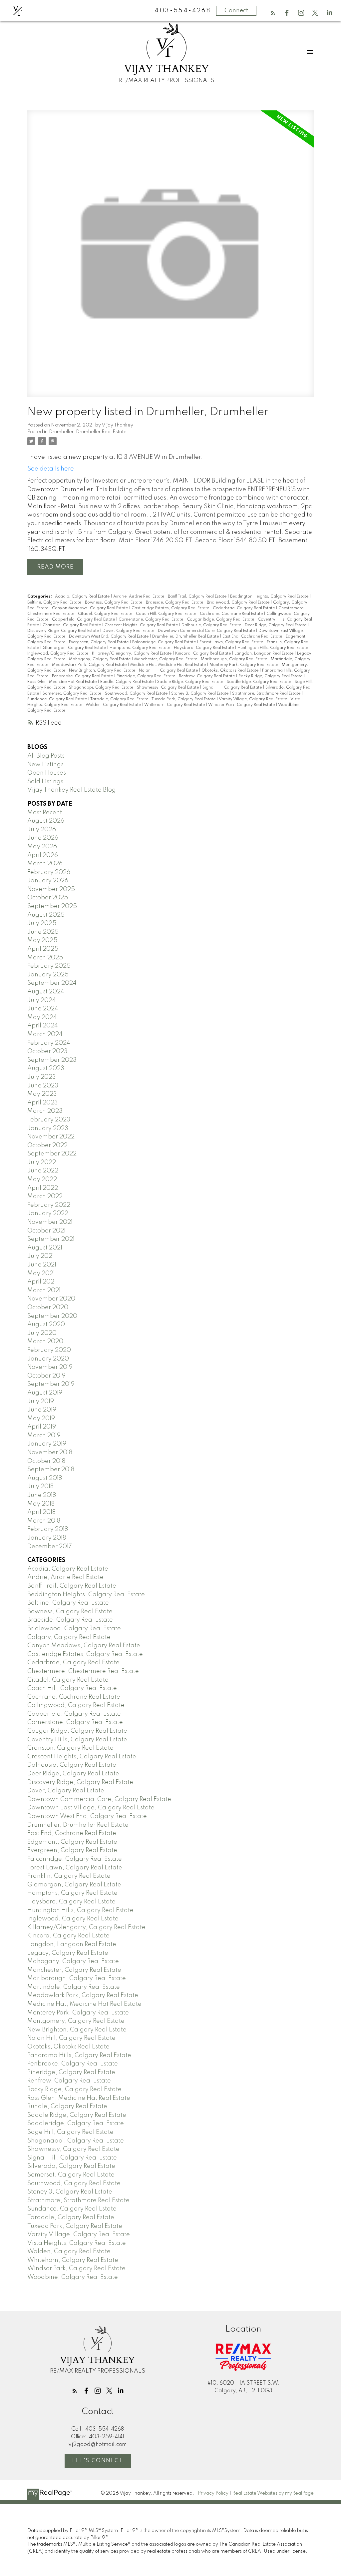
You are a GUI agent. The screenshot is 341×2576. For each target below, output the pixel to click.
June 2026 (43, 838)
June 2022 (43, 1171)
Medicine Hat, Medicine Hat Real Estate (169, 665)
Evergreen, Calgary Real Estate (99, 642)
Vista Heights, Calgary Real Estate (77, 2243)
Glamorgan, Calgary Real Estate (75, 648)
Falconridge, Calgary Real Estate (165, 642)
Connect (236, 11)
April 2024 (43, 1026)
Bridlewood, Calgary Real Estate (239, 603)
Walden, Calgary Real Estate (114, 705)
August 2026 (46, 821)
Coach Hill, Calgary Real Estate (167, 614)
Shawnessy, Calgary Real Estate (168, 688)
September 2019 (51, 1384)
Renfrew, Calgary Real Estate (207, 676)
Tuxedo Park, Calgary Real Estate (184, 699)
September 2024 (52, 983)
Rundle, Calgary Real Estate (127, 682)
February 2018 (48, 1529)
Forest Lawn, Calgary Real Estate (232, 642)
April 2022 (43, 1188)
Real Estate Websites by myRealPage (273, 2493)
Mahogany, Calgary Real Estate (100, 659)
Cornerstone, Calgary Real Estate (151, 620)
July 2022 (42, 1162)
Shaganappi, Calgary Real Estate (102, 688)
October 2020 (48, 1308)
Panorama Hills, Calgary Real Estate (79, 2055)
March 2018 (44, 1521)
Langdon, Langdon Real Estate (264, 654)
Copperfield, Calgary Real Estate (84, 620)
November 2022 (51, 1137)
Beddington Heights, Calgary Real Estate (270, 597)
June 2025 (43, 932)
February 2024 (49, 1043)
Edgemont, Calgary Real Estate (72, 1842)
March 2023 (45, 1111)
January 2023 (48, 1128)
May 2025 (42, 940)
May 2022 (42, 1179)
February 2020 (49, 1350)
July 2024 (42, 1000)
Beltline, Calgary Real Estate (55, 603)
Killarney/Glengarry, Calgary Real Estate (132, 654)
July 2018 (40, 1487)
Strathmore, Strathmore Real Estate (267, 694)
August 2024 (46, 992)
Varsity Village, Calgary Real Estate (253, 699)
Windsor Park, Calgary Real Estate (242, 705)
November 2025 (51, 889)
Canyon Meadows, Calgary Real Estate (90, 608)
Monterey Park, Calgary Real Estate (244, 665)
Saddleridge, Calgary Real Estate (259, 682)
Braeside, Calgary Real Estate (175, 603)
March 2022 (45, 1196)
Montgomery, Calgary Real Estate (76, 2021)
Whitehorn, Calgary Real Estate (175, 705)
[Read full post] (170, 258)
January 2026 (48, 881)
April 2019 (42, 1427)
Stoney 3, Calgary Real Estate (200, 694)
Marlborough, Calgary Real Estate (234, 659)
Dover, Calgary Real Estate (129, 631)
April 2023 (43, 1103)
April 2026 (43, 855)
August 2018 (45, 1478)
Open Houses (47, 773)
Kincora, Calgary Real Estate (203, 654)
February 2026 (49, 872)
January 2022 (48, 1213)
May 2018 (41, 1504)
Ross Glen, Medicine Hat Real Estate (62, 682)
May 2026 (42, 847)
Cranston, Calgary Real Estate (72, 625)
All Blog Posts (46, 756)
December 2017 (50, 1547)
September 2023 (52, 1060)
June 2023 (43, 1086)
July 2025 (42, 923)
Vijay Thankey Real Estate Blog (72, 790)
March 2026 (45, 864)
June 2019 (42, 1410)
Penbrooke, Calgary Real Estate (83, 676)
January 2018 (47, 1538)
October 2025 (48, 898)
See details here (51, 469)
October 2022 (47, 1145)
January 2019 (47, 1444)
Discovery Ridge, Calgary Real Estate (64, 631)
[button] (273, 13)
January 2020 (48, 1359)
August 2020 (46, 1325)
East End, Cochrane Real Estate (253, 637)
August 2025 (46, 915)
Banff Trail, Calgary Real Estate (198, 597)
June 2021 (42, 1265)
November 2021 (50, 1222)
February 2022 (49, 1205)
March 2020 (45, 1342)
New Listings (45, 765)
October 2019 (46, 1376)
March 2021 (44, 1291)
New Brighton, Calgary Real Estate (103, 671)
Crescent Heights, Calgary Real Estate (142, 625)
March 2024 (45, 1034)
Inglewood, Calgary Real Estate (58, 654)
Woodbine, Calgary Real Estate (73, 2277)
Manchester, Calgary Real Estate (166, 659)
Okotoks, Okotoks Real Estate (230, 671)
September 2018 (51, 1470)
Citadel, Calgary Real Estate (106, 614)
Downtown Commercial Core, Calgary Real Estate (207, 631)
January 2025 (48, 975)
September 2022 (52, 1154)
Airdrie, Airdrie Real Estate (139, 597)
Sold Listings (45, 782)
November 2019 (50, 1367)
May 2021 (41, 1273)
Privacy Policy (213, 2493)
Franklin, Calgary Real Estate (69, 1876)
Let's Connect (98, 2461)
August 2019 (45, 1393)
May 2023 (42, 1094)
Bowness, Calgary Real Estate (114, 603)
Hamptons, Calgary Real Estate (140, 648)
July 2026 (42, 830)
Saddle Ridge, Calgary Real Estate (191, 682)
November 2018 (50, 1453)
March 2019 (44, 1436)
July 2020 (42, 1333)
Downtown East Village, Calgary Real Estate (91, 1808)
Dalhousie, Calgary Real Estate (212, 625)
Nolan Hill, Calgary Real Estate (169, 671)
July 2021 (41, 1256)
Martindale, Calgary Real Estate (74, 1987)
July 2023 (42, 1077)
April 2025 (43, 949)
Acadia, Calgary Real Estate (83, 597)
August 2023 (46, 1068)
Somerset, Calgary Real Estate (72, 694)
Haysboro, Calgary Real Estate (204, 648)
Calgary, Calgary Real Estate (69, 1637)
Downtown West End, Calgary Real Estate (109, 637)
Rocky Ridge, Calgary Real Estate (271, 676)
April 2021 (42, 1282)
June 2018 (42, 1495)
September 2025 (52, 906)
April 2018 (41, 1512)
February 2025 (49, 966)
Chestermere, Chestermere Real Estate (83, 1671)
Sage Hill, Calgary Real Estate (70, 2132)
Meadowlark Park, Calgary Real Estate (90, 665)
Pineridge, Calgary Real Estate (146, 676)
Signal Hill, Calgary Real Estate (233, 688)
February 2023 (49, 1120)
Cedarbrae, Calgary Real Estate (244, 608)
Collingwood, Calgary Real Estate (76, 1705)
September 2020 (52, 1316)
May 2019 (41, 1419)
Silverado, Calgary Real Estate (71, 2166)
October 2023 (47, 1051)
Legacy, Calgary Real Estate (68, 1953)
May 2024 (42, 1017)
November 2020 (51, 1299)
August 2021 (45, 1248)
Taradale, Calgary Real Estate (120, 699)
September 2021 (51, 1239)
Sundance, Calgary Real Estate (58, 699)
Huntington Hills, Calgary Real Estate (273, 648)
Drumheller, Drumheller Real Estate (88, 432)
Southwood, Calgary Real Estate (137, 694)
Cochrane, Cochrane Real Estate (232, 614)
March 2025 (45, 958)
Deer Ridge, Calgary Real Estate (276, 625)
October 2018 (46, 1461)
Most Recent (45, 813)
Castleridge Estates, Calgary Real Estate (171, 608)
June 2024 (43, 1009)
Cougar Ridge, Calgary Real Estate (221, 620)
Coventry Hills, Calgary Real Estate (77, 1740)
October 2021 (46, 1231)
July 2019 (41, 1402)
